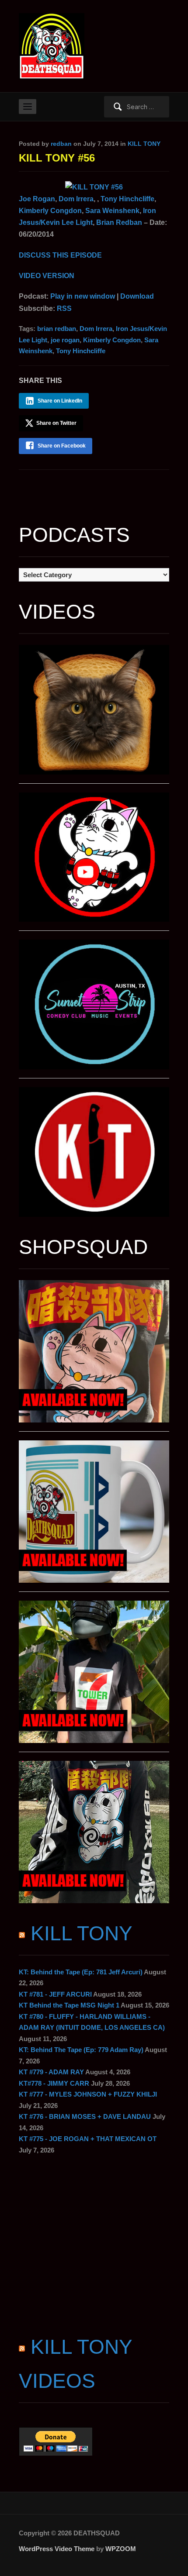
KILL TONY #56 (57, 158)
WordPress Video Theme (57, 2549)
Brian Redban (119, 222)
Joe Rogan (37, 199)
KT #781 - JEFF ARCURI (55, 1994)
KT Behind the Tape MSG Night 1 (69, 2005)
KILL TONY (144, 144)
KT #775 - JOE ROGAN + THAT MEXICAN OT (88, 2139)
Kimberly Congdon (50, 211)
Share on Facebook (62, 446)
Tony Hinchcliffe (127, 199)
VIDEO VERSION (47, 276)
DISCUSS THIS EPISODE (60, 255)
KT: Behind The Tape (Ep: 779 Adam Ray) (81, 2050)
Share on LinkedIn (60, 401)
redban (61, 144)
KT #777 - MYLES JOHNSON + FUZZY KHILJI (88, 2094)
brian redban (57, 329)
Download (137, 296)
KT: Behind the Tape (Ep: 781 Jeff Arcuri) (81, 1972)
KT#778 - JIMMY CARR (54, 2083)
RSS (64, 308)
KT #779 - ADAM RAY (51, 2072)
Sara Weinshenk (112, 211)
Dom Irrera (76, 199)
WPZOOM (121, 2549)
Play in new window (83, 296)
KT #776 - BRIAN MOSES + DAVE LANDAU (85, 2116)
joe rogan (65, 340)
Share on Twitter (56, 423)
